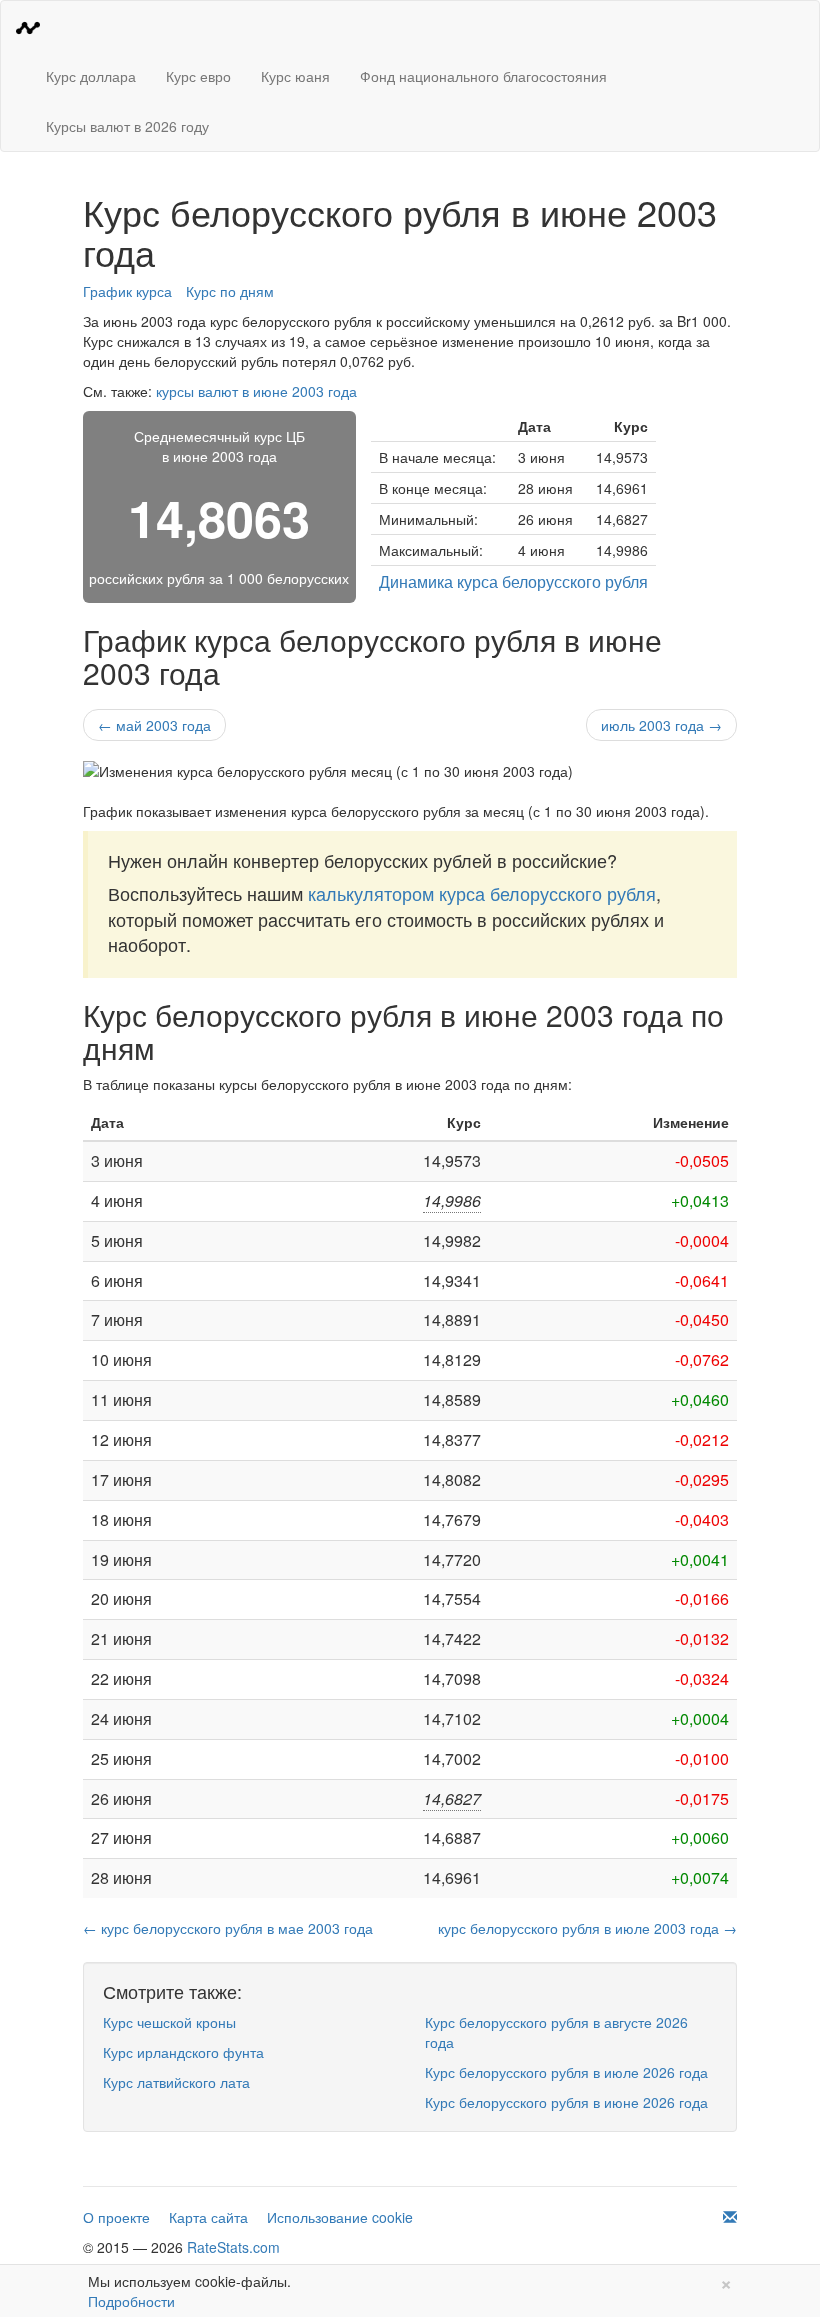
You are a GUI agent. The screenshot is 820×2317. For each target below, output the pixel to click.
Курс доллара (91, 76)
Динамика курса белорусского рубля (513, 581)
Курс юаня (295, 76)
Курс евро (198, 76)
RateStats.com (233, 2247)
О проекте (116, 2217)
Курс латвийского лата (176, 2082)
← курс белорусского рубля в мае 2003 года (228, 1928)
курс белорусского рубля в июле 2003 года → (587, 1928)
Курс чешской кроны (169, 2022)
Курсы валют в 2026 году (127, 126)
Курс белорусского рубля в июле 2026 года (566, 2072)
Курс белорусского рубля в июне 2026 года (566, 2102)
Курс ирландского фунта (183, 2052)
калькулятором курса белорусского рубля (482, 893)
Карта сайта (208, 2217)
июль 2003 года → (661, 725)
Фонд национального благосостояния (483, 76)
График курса (127, 291)
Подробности (131, 2301)
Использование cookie (340, 2217)
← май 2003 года (154, 725)
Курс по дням (230, 291)
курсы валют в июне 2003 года (256, 391)
